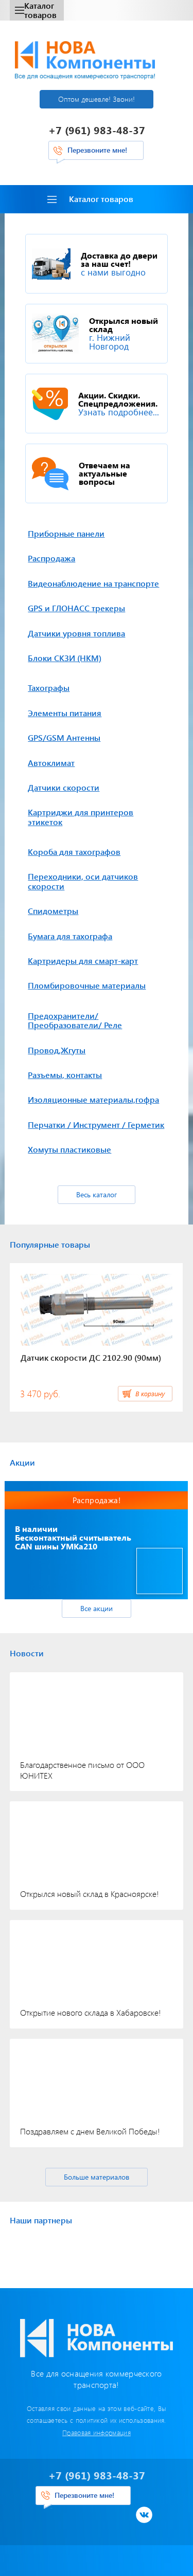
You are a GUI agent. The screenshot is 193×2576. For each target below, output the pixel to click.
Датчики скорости (64, 787)
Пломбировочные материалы (87, 985)
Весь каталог (97, 1194)
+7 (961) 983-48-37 (97, 130)
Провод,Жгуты (57, 1050)
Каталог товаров (40, 10)
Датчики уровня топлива (76, 633)
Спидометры (53, 911)
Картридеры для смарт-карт (83, 961)
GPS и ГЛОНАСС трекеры (76, 608)
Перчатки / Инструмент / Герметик (96, 1125)
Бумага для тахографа (70, 936)
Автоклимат (51, 763)
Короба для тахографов (74, 852)
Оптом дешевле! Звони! (97, 99)
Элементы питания (65, 713)
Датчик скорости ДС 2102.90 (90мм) (91, 1357)
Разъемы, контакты (65, 1075)
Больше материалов (97, 2177)
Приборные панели (66, 533)
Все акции (97, 1608)
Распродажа (51, 558)
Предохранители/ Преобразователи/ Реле (75, 1020)
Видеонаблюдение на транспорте (93, 583)
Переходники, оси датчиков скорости (83, 881)
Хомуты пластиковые (69, 1149)
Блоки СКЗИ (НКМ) (65, 658)
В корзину (150, 1393)
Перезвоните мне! (97, 150)
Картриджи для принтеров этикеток (81, 817)
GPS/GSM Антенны (64, 737)
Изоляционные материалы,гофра (93, 1099)
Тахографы (49, 688)
